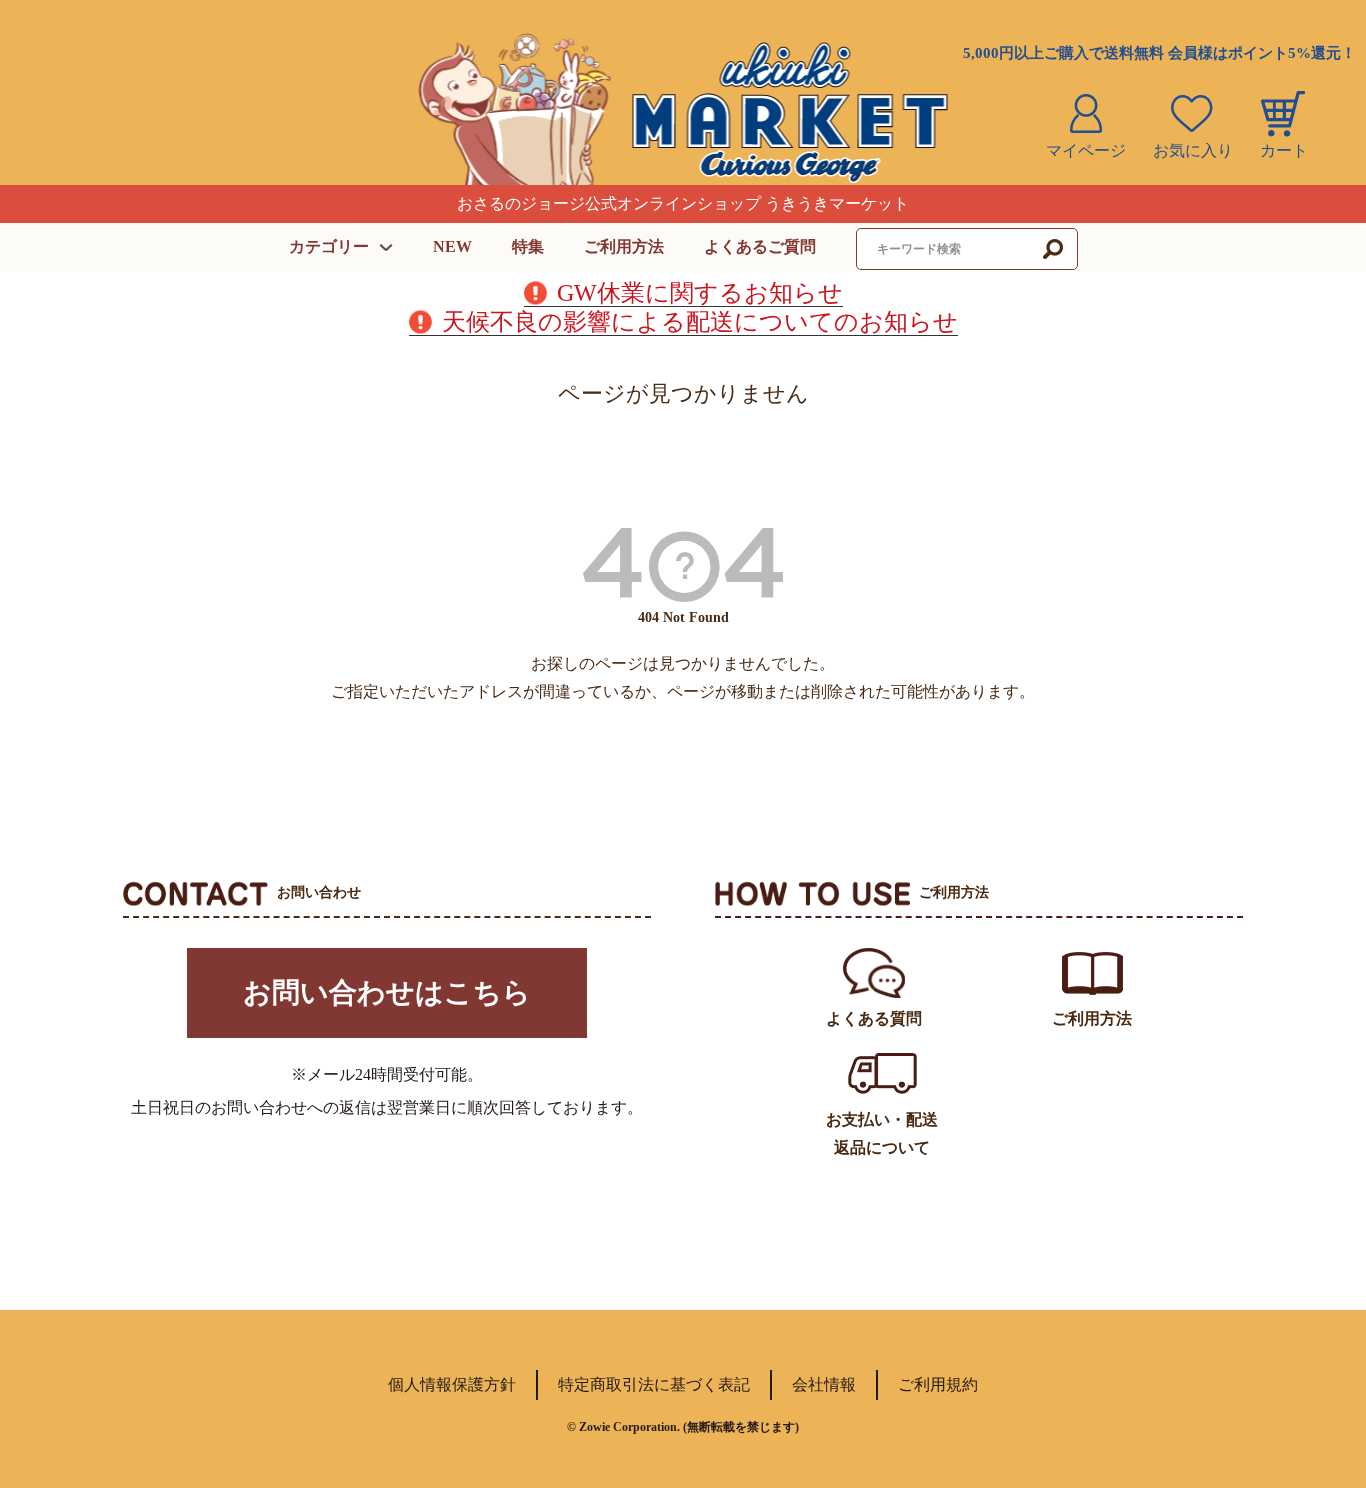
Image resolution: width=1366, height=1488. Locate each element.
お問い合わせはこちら (387, 992)
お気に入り (1193, 150)
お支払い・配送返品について (882, 1133)
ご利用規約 (938, 1384)
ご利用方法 (624, 246)
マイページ (1086, 150)
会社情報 (824, 1384)
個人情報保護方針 (452, 1384)
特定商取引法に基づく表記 (654, 1384)
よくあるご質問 (760, 246)
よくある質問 (874, 1018)
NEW (452, 246)
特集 (528, 246)
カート (1284, 150)
